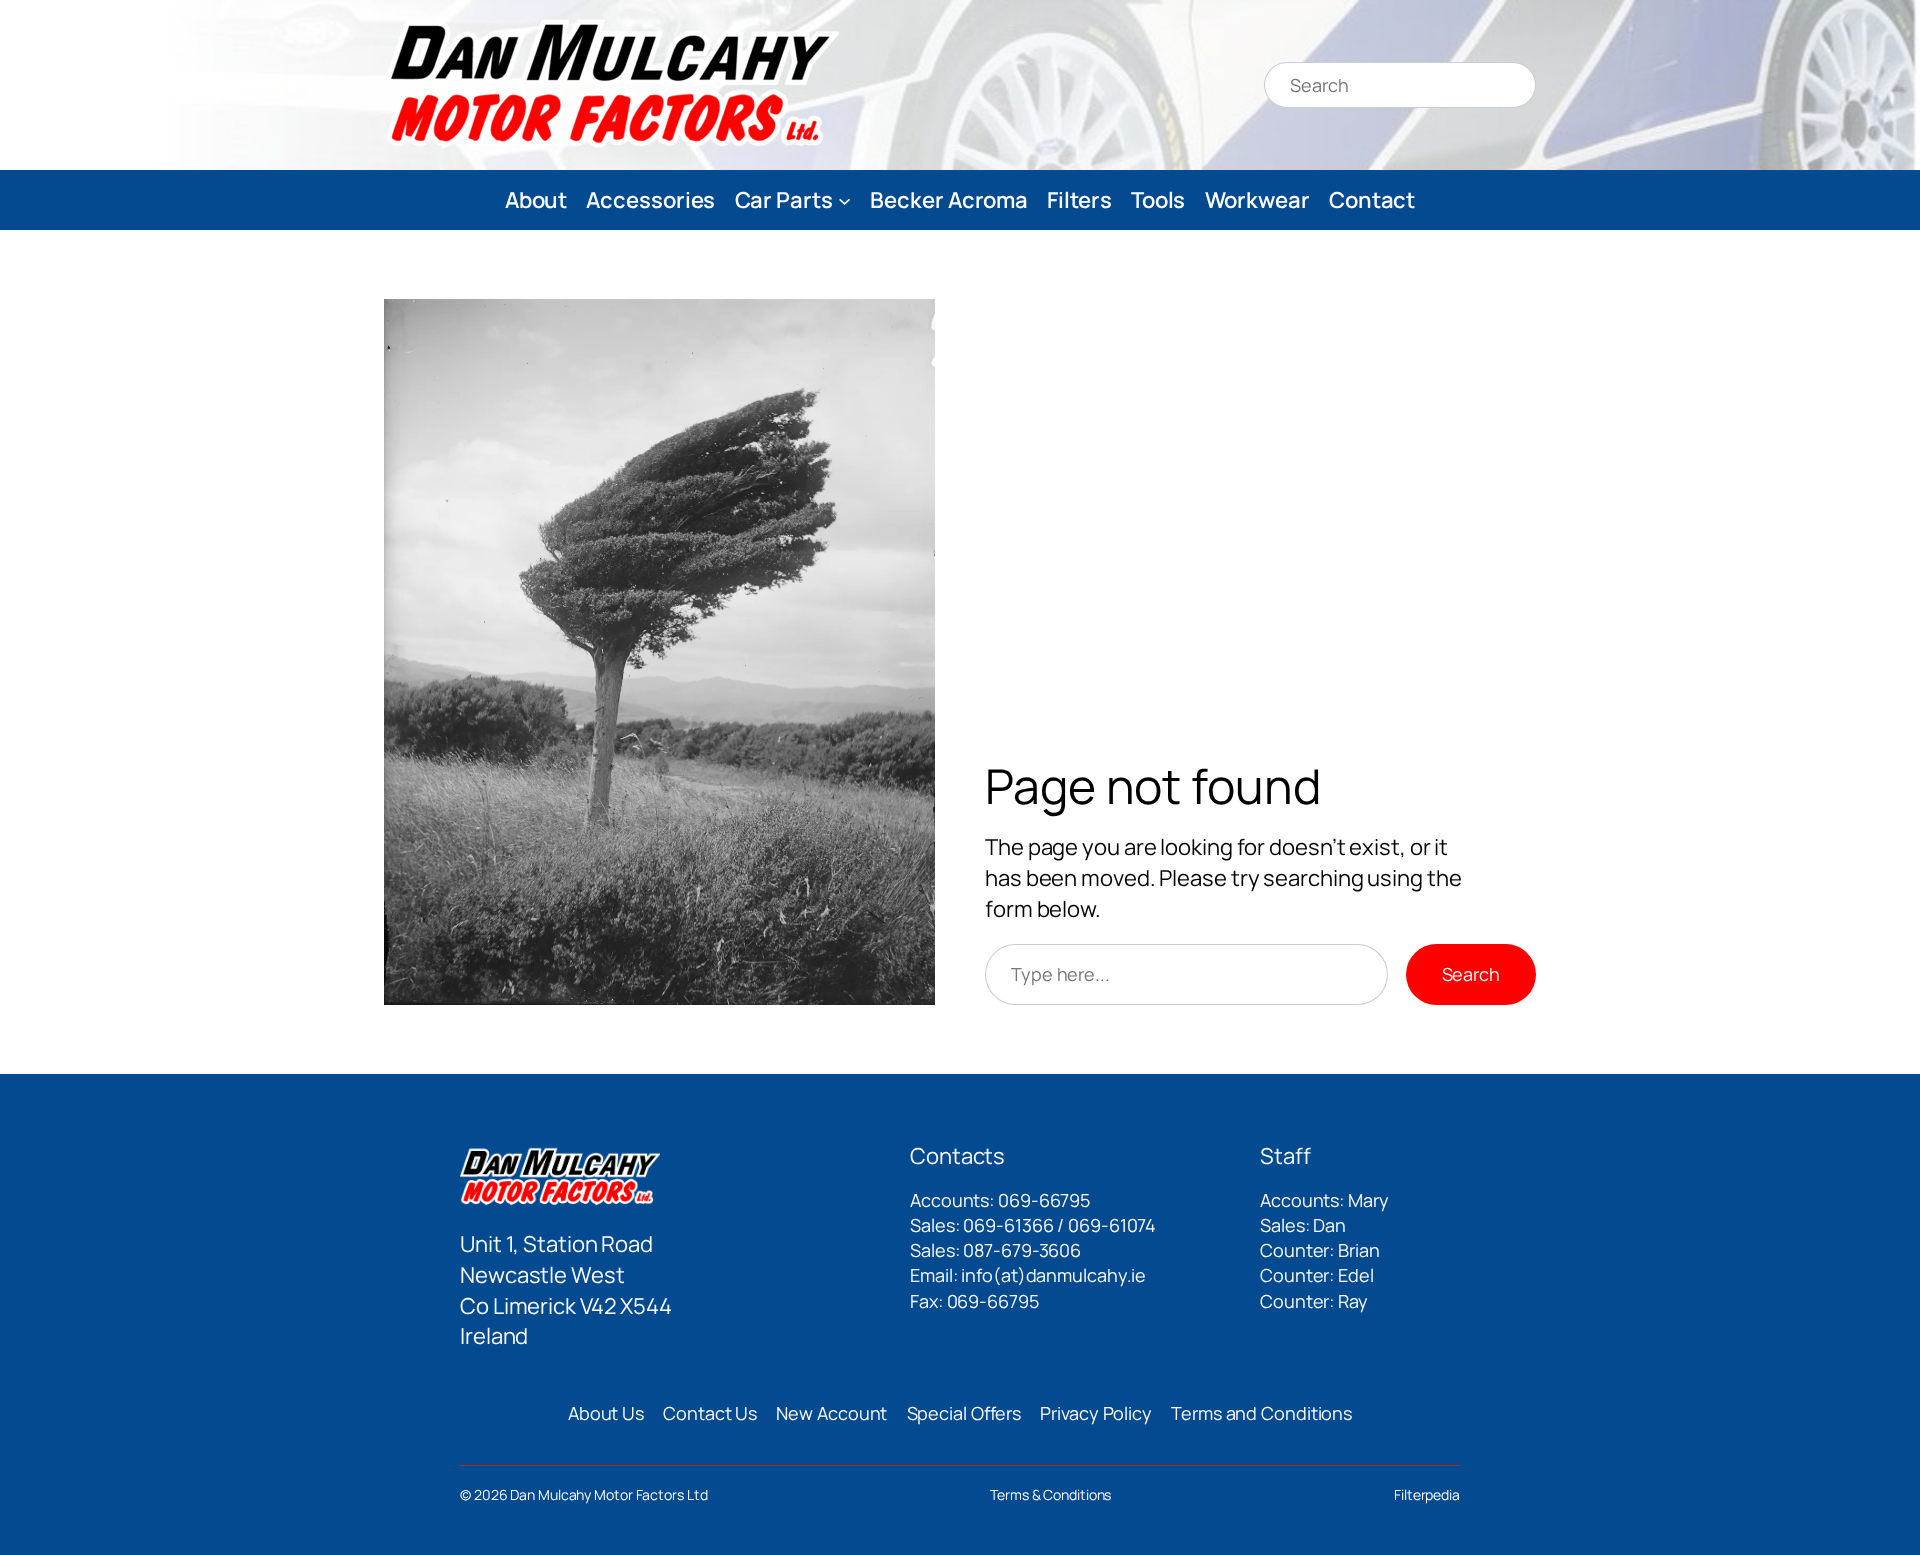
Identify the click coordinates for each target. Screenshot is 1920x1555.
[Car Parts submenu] (844, 199)
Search (1471, 974)
